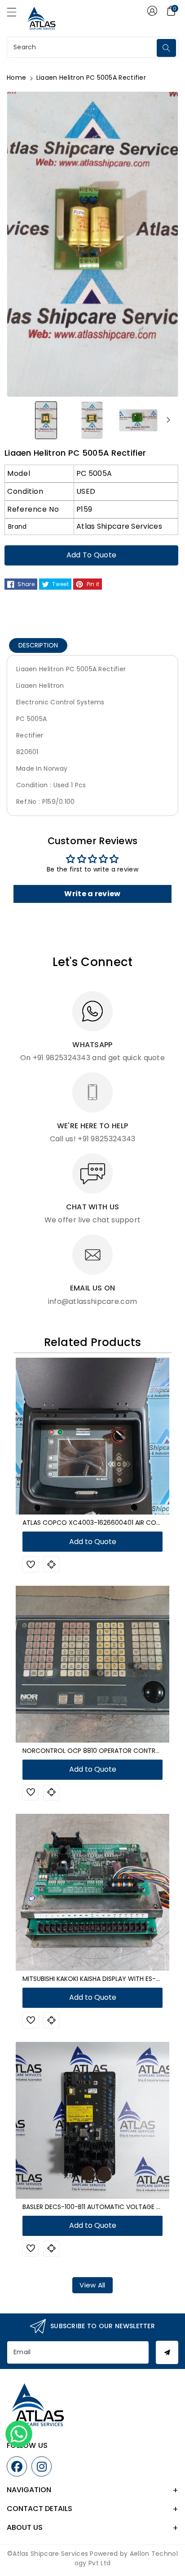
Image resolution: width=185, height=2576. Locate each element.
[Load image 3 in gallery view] (139, 420)
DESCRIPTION (38, 645)
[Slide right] (168, 420)
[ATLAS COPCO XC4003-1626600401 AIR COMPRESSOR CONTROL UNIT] (92, 1436)
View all (92, 2285)
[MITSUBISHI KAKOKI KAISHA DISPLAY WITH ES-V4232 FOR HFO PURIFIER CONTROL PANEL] (92, 1892)
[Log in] (152, 11)
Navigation (29, 2490)
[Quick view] (51, 1564)
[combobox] (83, 47)
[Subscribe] (167, 2352)
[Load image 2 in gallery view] (92, 420)
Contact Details (40, 2509)
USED (86, 491)
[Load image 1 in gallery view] (46, 420)
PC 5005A (94, 473)
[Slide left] (17, 420)
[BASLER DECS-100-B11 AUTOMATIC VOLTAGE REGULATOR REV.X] (92, 2120)
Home (16, 78)
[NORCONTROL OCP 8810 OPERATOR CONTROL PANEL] (92, 1664)
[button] (16, 14)
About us (25, 2527)
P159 (84, 509)
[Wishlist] (31, 1564)
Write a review (92, 894)
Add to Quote (92, 555)
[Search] (166, 48)
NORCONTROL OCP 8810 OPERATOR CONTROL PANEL (103, 1751)
